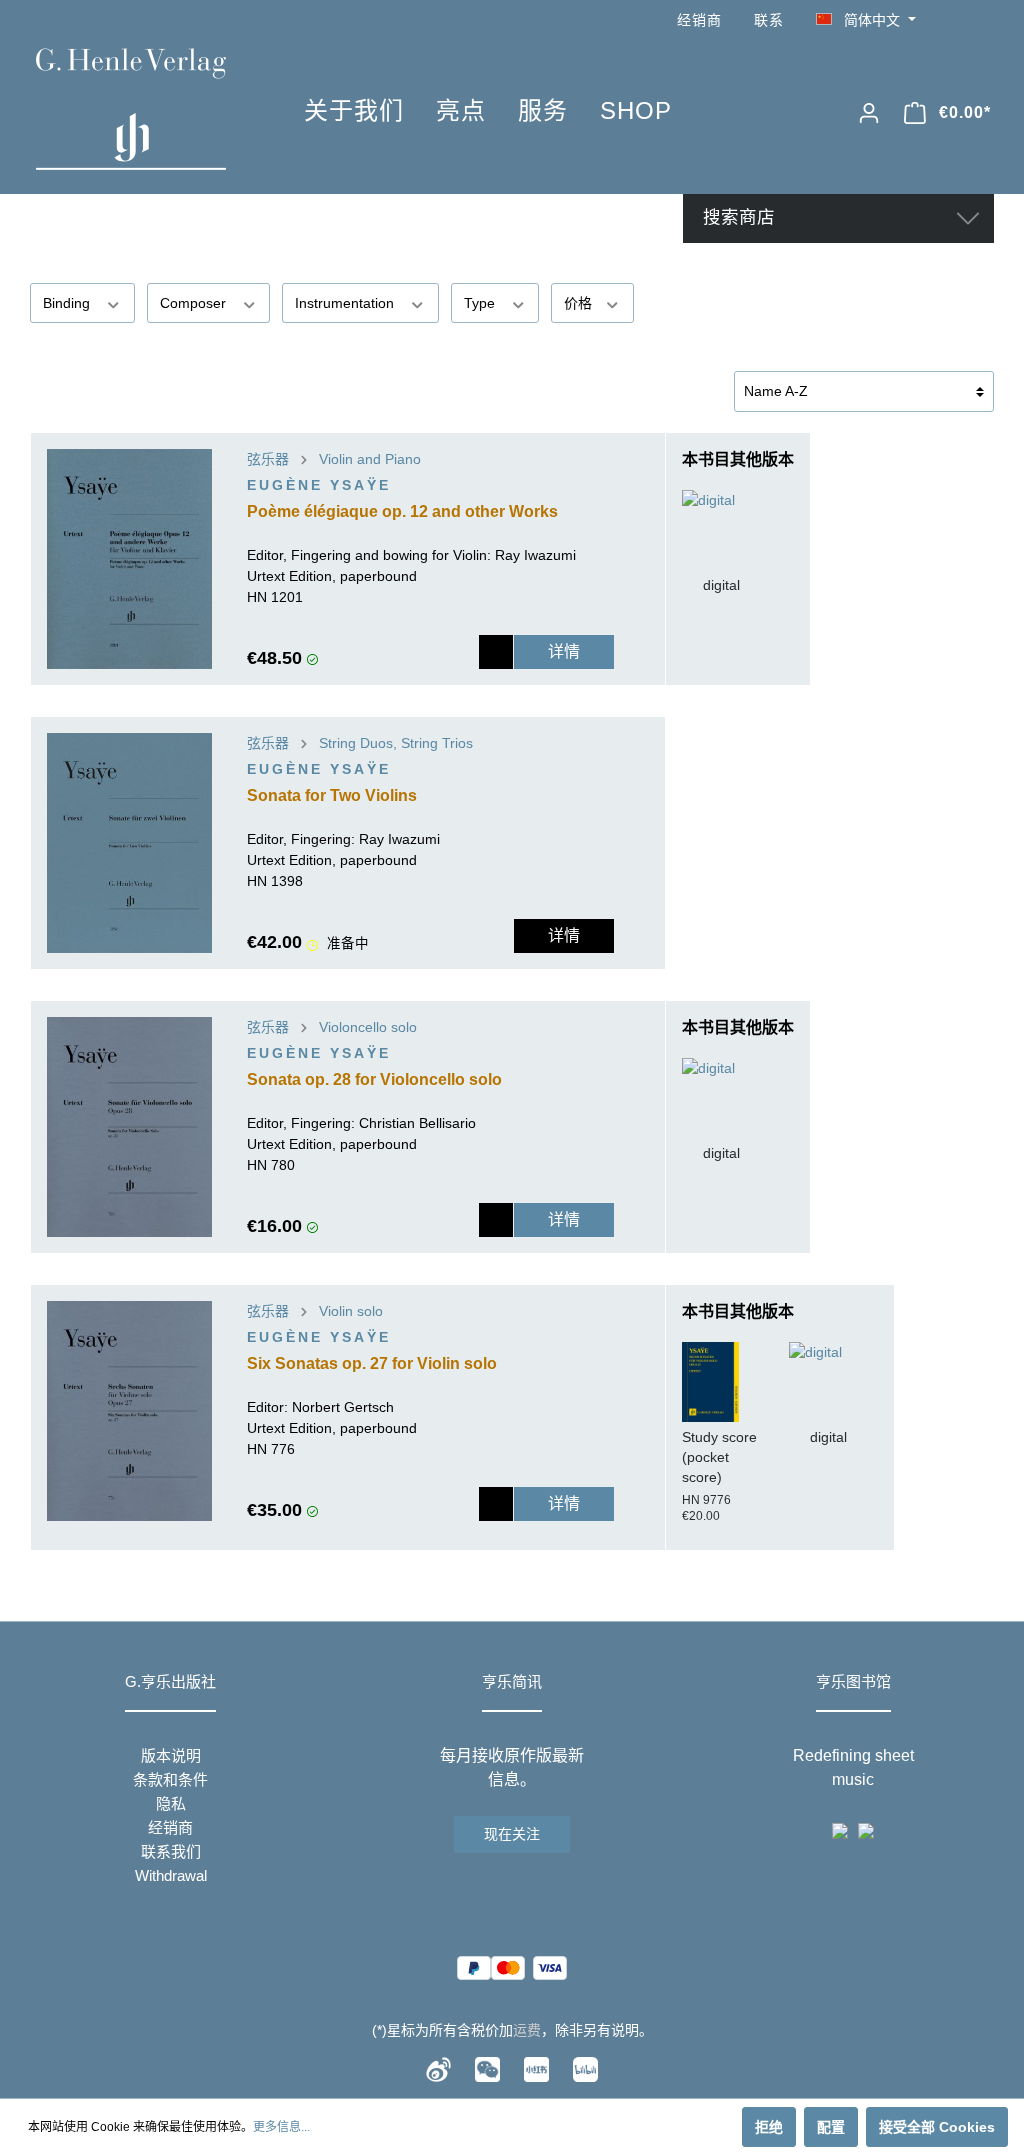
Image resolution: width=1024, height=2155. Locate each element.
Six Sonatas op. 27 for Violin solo (372, 1363)
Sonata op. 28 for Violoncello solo (374, 1079)
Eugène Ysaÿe (319, 485)
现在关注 (512, 1834)
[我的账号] (869, 113)
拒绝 (769, 2127)
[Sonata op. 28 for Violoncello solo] (129, 1127)
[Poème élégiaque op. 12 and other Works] (129, 559)
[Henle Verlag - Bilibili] (585, 2068)
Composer (195, 303)
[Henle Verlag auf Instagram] (982, 20)
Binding (68, 303)
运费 (527, 2030)
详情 (564, 651)
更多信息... (281, 2127)
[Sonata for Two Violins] (129, 843)
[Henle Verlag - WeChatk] (487, 2068)
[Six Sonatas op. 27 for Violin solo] (129, 1411)
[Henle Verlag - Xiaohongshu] (536, 2068)
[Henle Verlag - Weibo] (438, 2068)
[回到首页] (140, 109)
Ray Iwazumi (535, 555)
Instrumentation (346, 303)
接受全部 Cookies (937, 2127)
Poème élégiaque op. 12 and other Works (402, 511)
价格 (580, 303)
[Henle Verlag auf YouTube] (954, 20)
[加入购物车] (496, 652)
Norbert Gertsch (343, 1407)
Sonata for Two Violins (332, 795)
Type (481, 303)
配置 (831, 2127)
